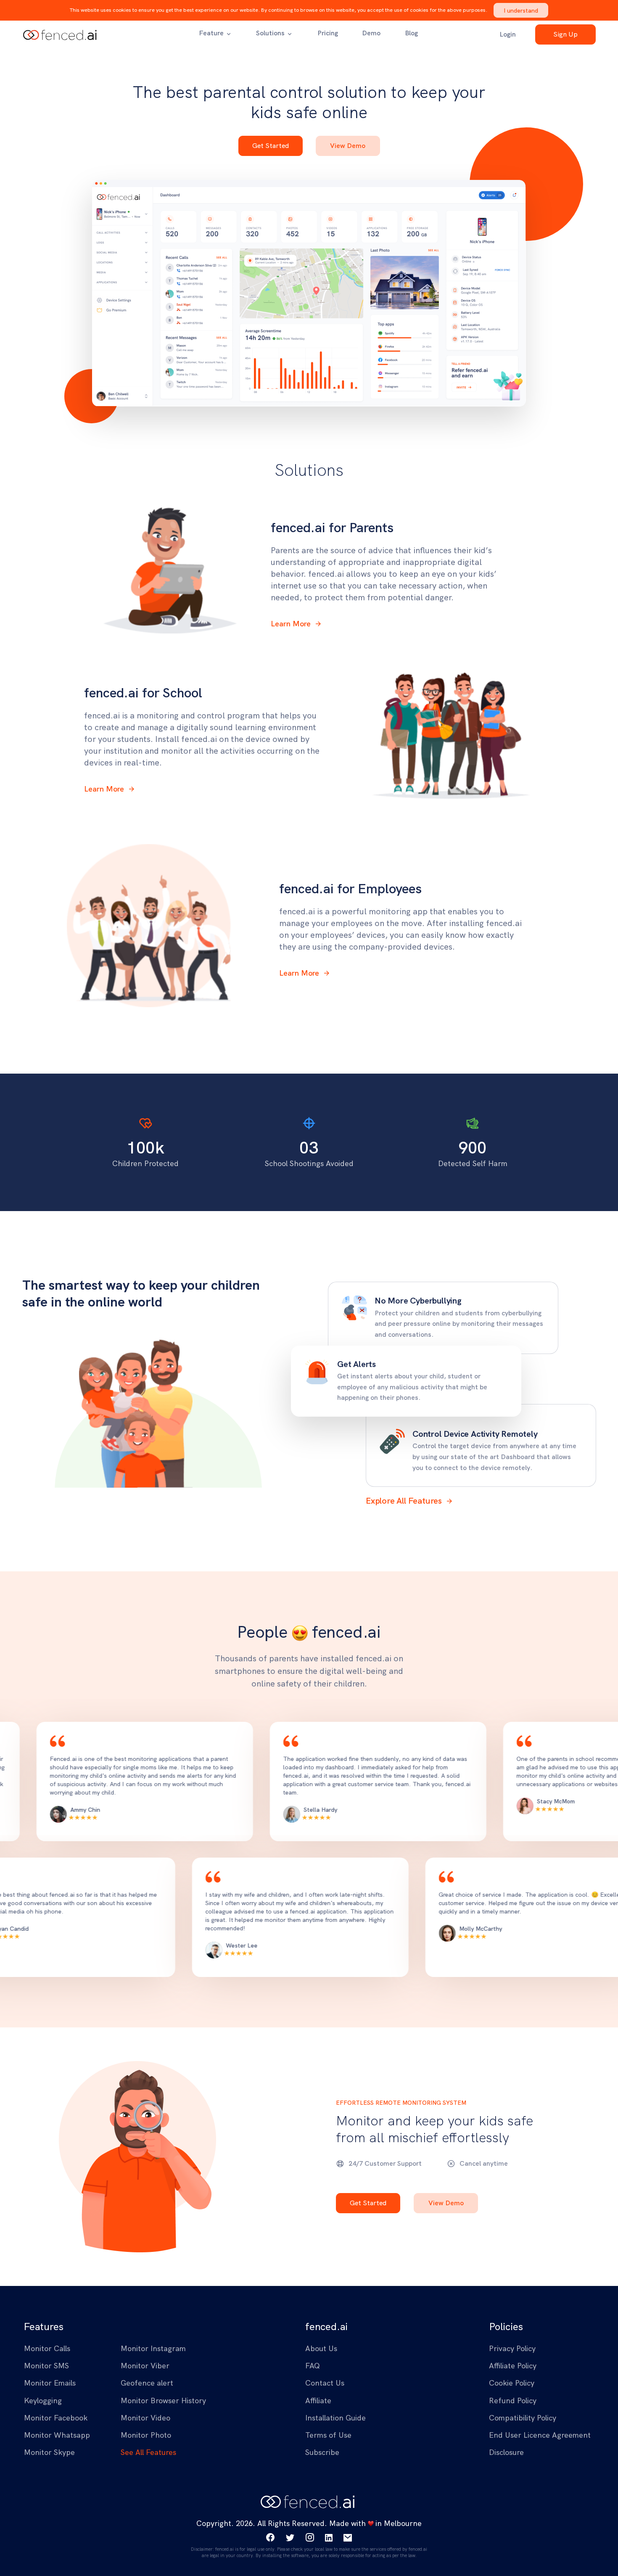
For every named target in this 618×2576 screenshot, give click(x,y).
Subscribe (309, 1377)
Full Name (231, 1258)
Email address (237, 1298)
